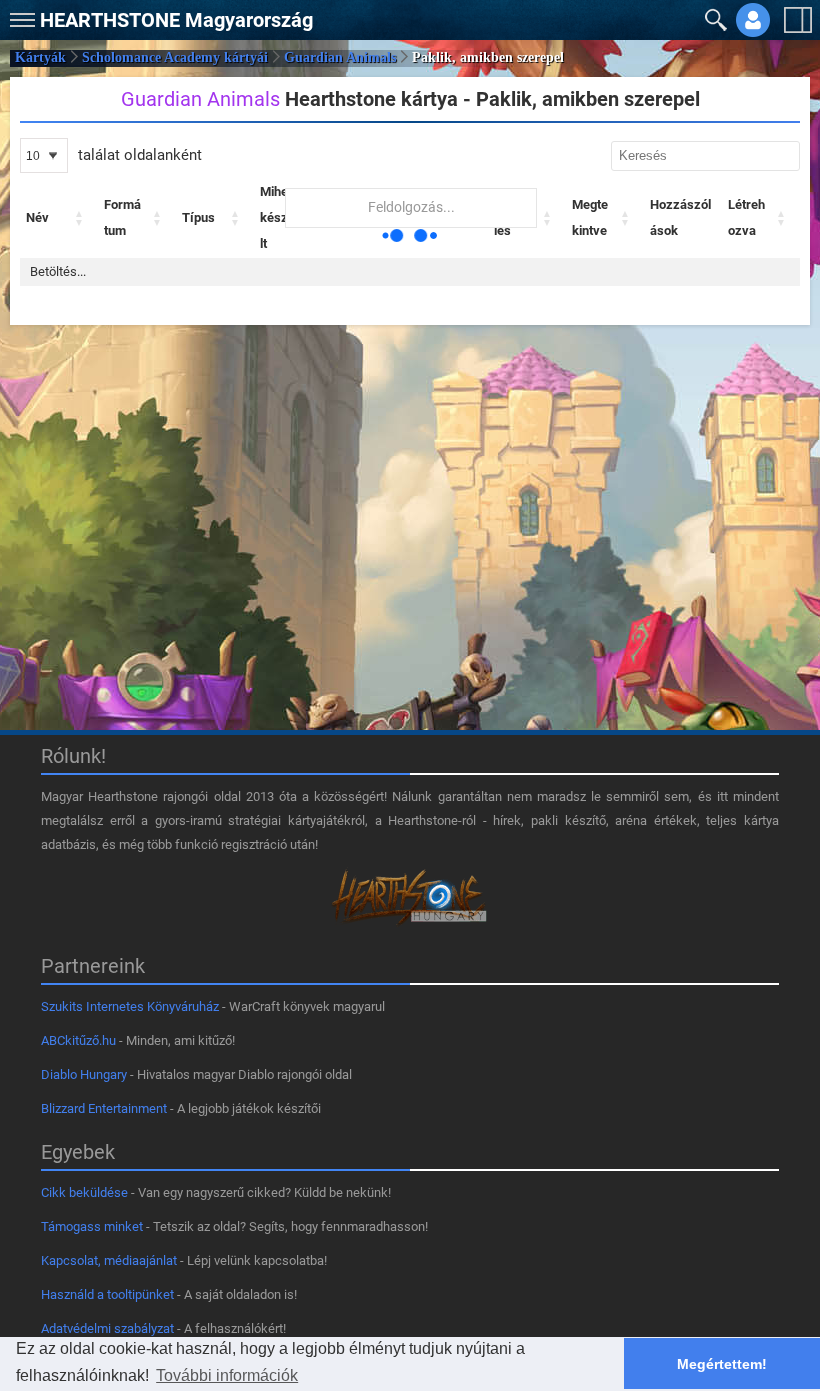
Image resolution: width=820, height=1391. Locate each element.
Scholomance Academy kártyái (175, 57)
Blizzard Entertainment (104, 1108)
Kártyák (40, 57)
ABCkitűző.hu (78, 1040)
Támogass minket (92, 1226)
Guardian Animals (340, 57)
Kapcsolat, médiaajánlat (109, 1260)
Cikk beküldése (84, 1192)
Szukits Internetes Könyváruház (130, 1006)
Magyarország (176, 20)
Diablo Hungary (84, 1074)
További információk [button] (227, 1375)
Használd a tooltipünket (107, 1294)
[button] (20, 15)
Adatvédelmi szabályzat (107, 1328)
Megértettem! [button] (722, 1364)
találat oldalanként (138, 155)
